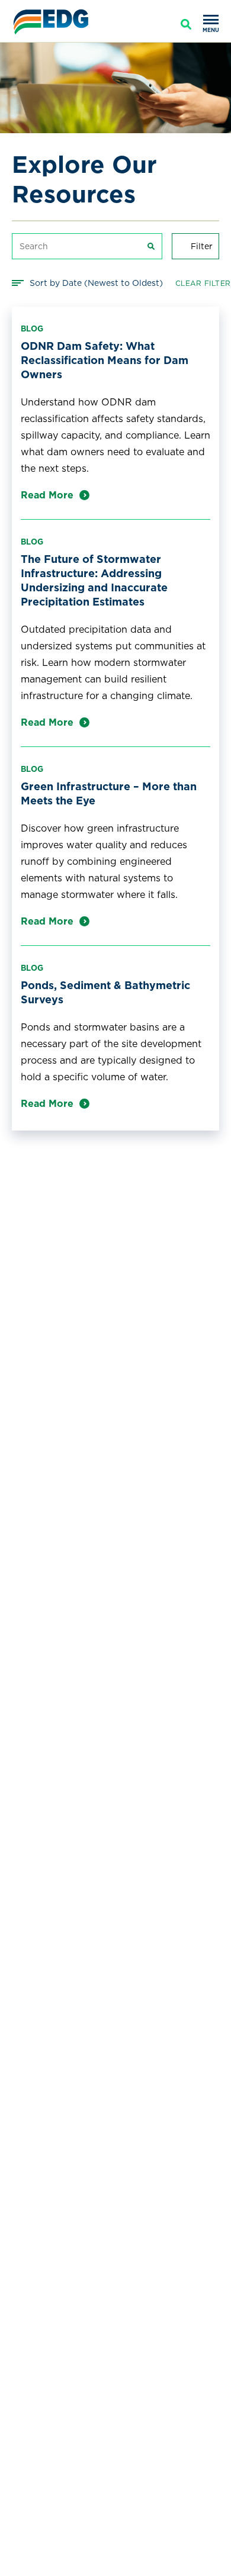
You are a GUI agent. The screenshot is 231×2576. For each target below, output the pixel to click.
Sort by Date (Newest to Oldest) (96, 283)
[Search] (186, 24)
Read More (47, 495)
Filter (202, 246)
